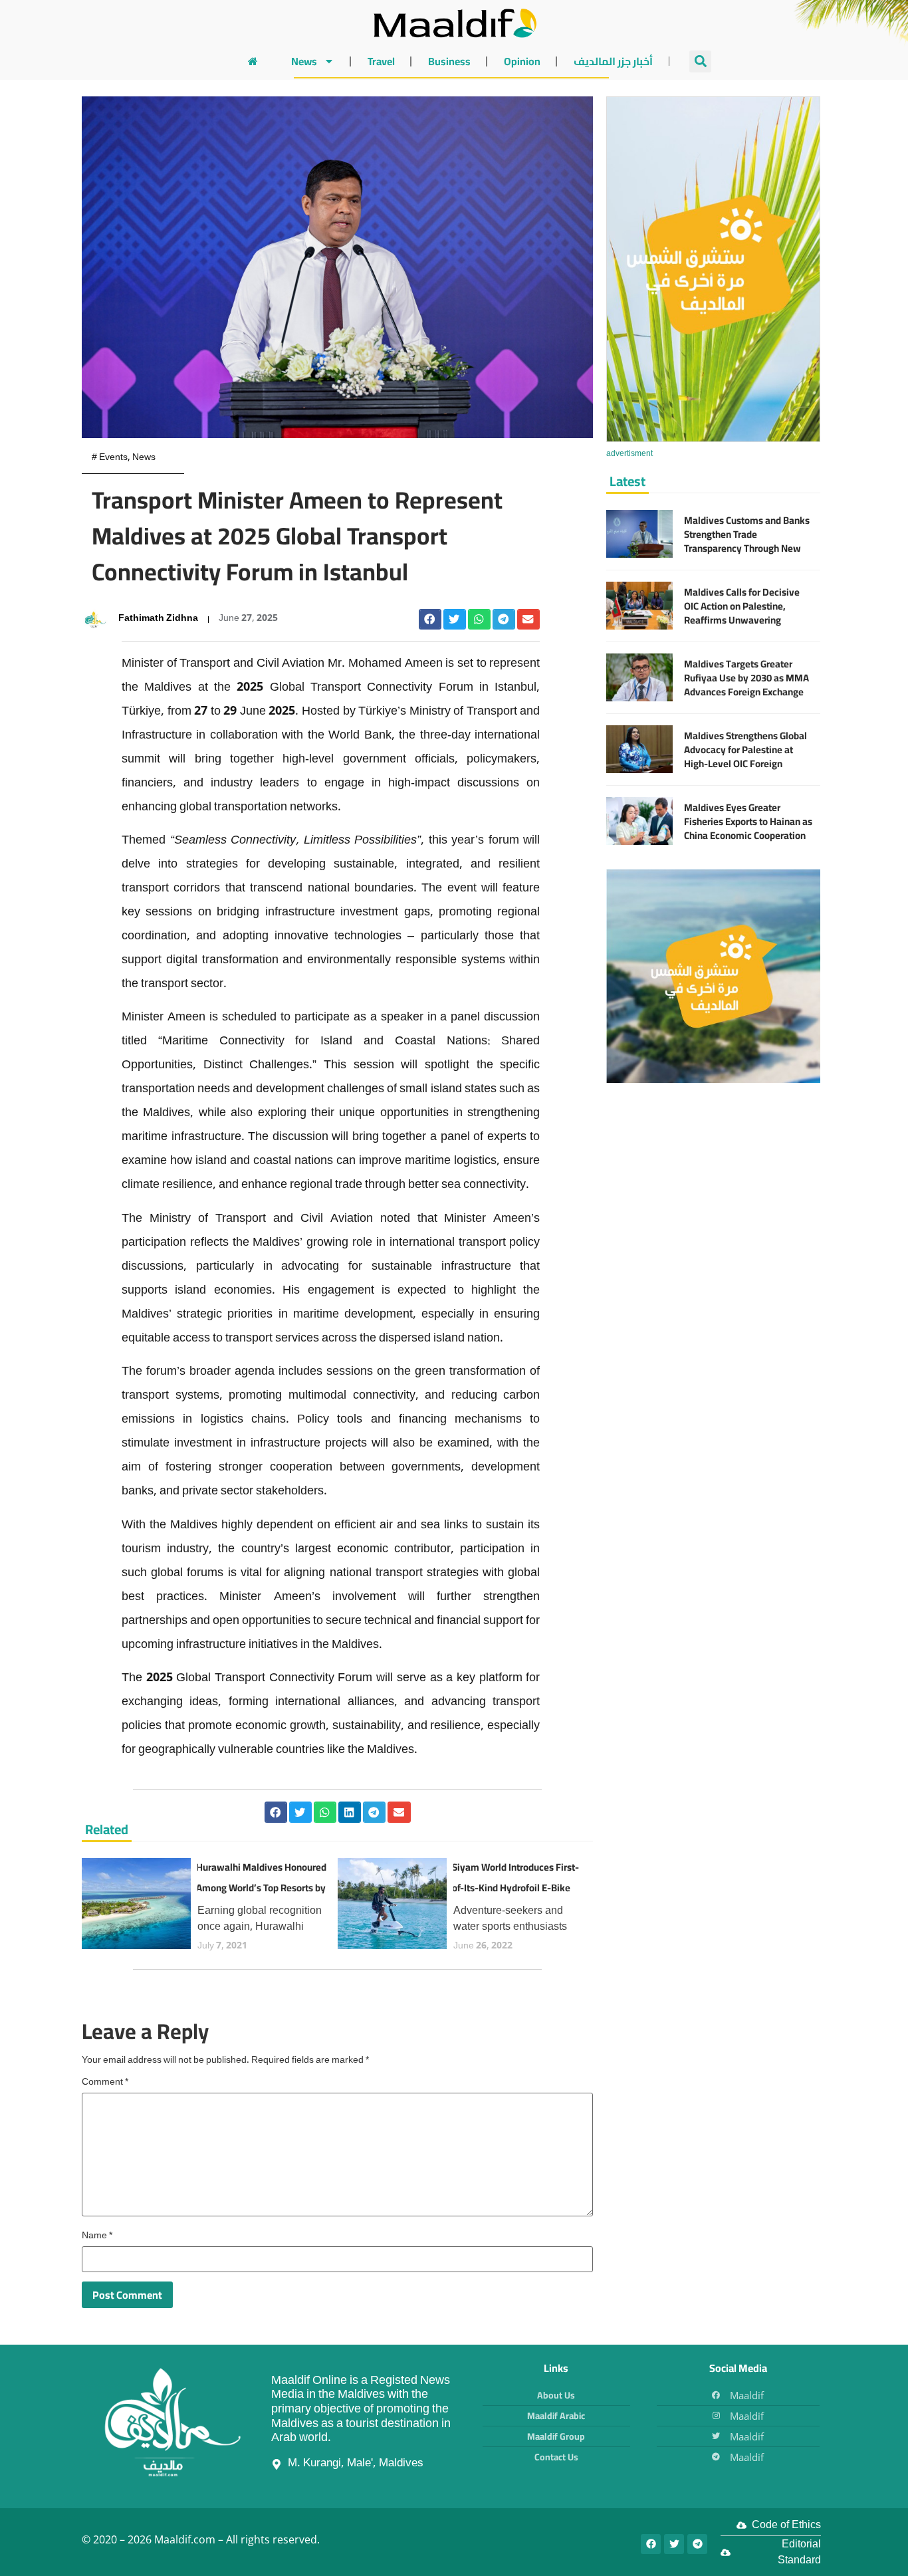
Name (97, 2236)
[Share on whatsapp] (479, 620)
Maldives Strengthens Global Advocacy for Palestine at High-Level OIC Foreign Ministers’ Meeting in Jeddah (745, 757)
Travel (381, 61)
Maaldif (747, 2395)
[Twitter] (674, 2544)
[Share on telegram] (504, 620)
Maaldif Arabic (556, 2416)
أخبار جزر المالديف (613, 61)
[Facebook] (651, 2544)
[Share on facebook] (430, 620)
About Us (556, 2395)
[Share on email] (528, 620)
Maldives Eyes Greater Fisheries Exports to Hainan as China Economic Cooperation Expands (748, 828)
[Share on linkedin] (350, 1812)
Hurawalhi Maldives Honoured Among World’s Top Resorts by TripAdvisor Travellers (261, 1888)
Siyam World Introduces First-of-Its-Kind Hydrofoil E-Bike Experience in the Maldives (515, 1888)
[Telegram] (697, 2544)
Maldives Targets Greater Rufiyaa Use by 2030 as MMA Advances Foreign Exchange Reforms (746, 685)
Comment (105, 2083)
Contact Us (556, 2457)
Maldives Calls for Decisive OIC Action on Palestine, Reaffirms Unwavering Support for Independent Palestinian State (742, 620)
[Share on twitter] (455, 620)
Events (113, 458)
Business (449, 61)
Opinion (522, 61)
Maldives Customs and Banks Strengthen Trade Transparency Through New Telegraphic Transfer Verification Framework (747, 548)
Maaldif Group (556, 2436)
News (304, 61)
